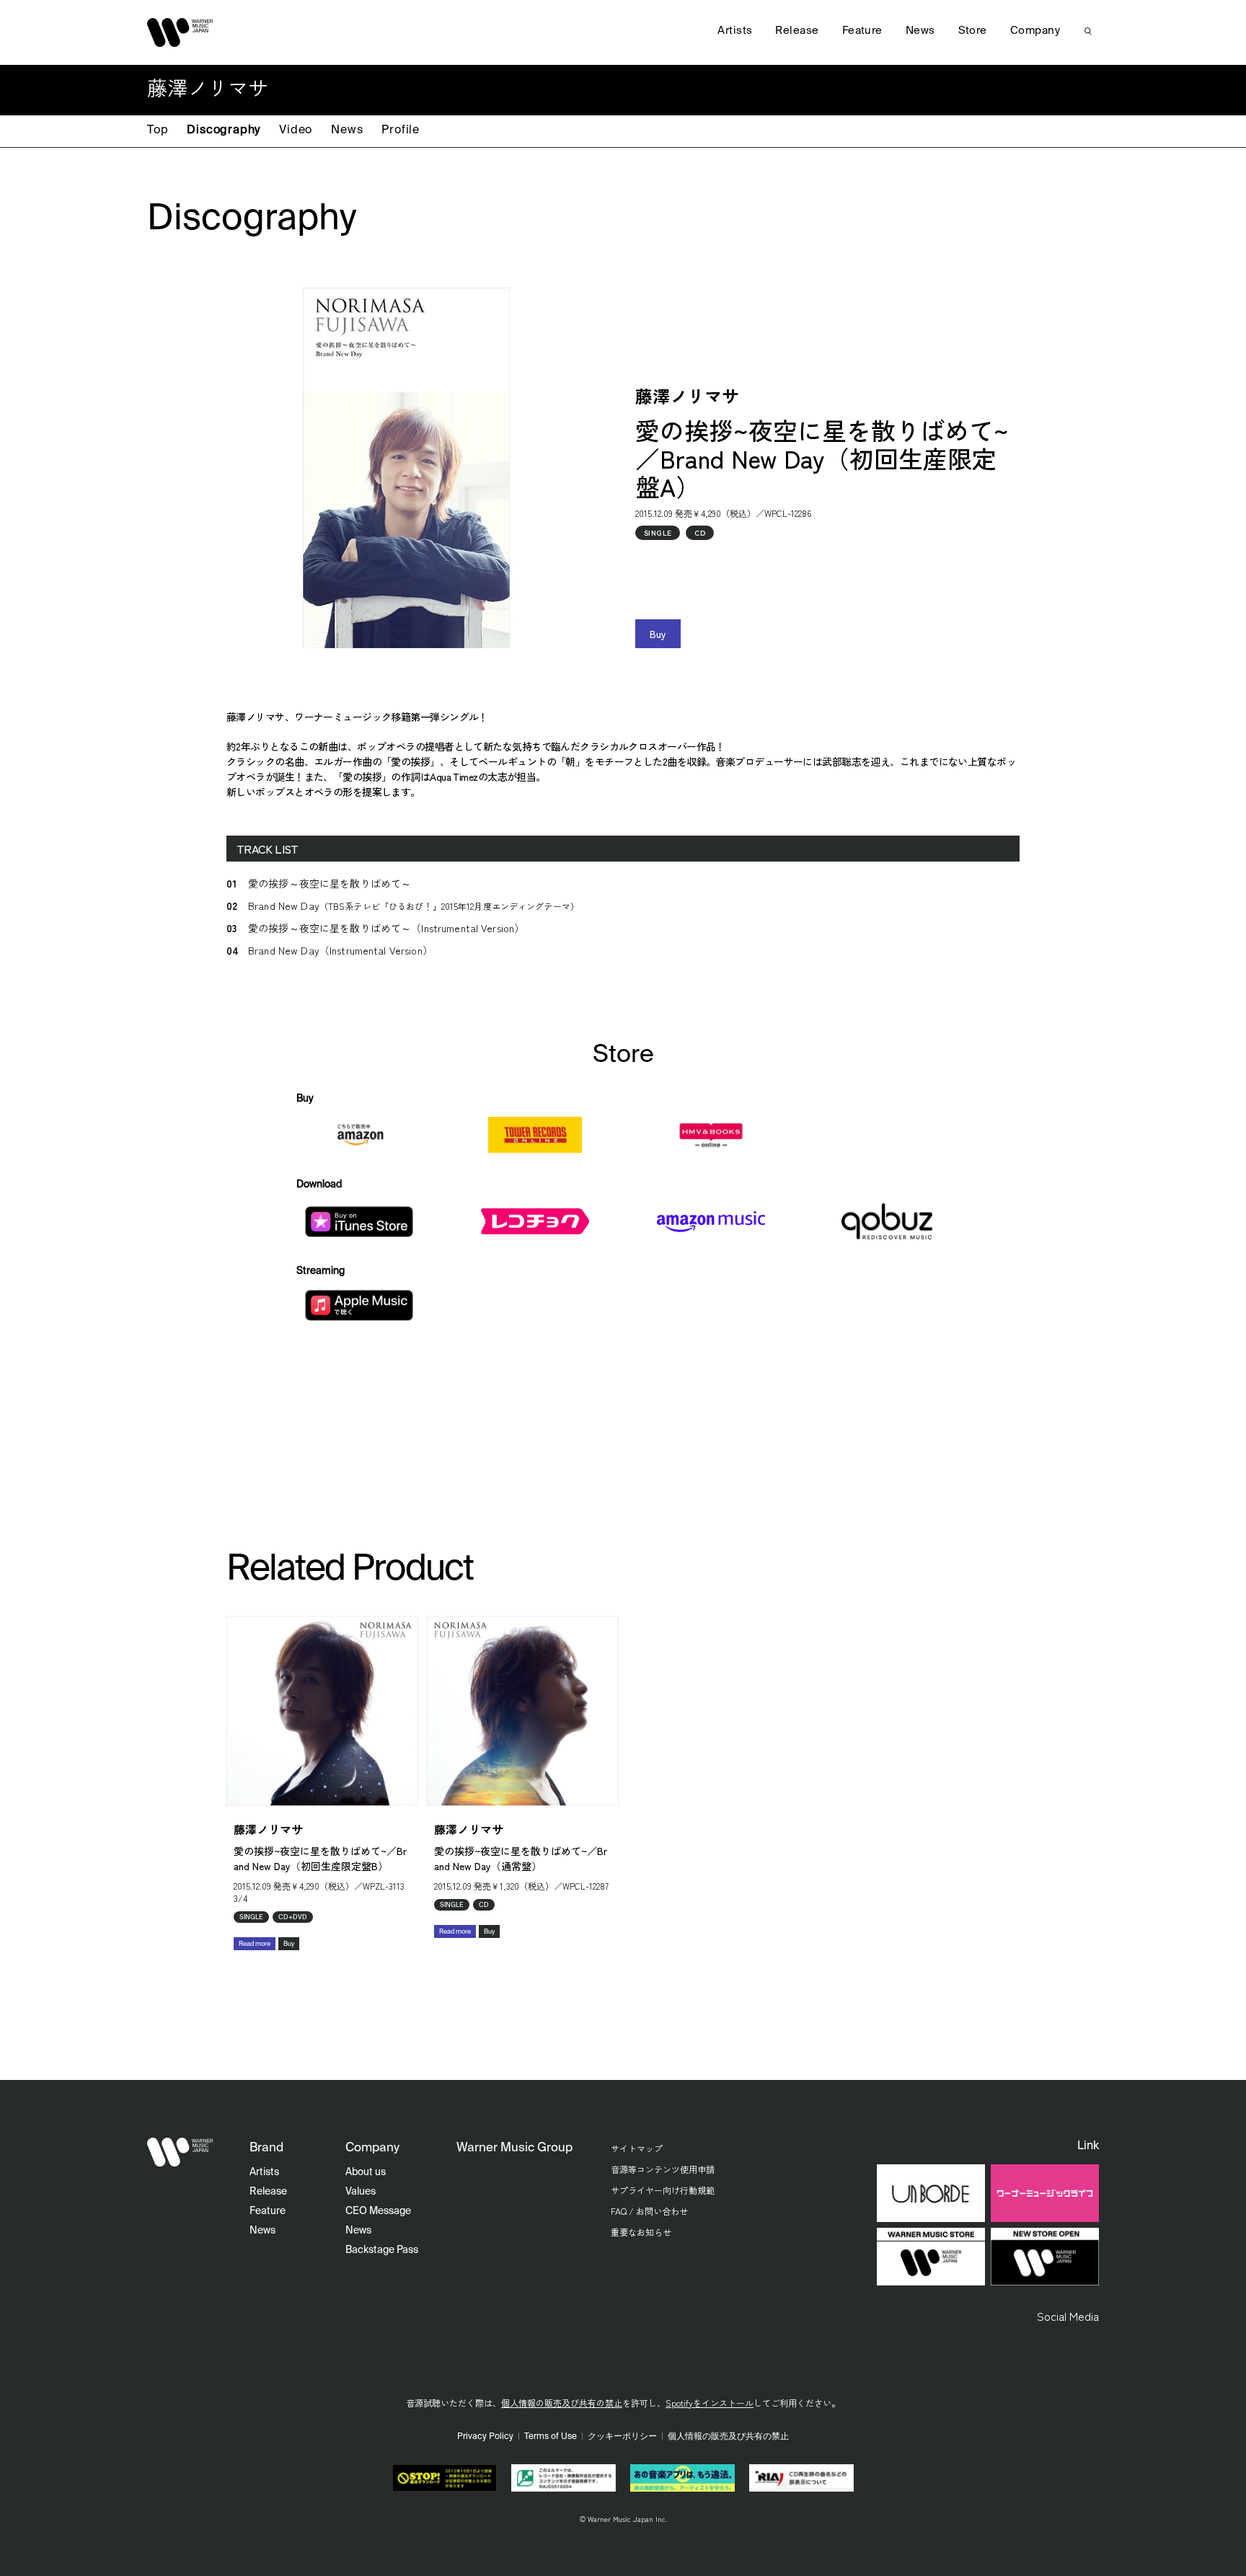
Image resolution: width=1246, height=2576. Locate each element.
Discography (224, 130)
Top (158, 130)
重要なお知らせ (641, 2232)
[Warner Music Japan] (180, 2152)
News (347, 130)
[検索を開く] (1088, 31)
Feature (862, 31)
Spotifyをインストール (710, 2403)
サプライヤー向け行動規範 (663, 2190)
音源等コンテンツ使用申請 (663, 2169)
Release (797, 31)
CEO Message (378, 2211)
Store (973, 31)
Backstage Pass (382, 2250)
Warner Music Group (514, 2148)
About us (366, 2172)
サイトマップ (637, 2148)
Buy (658, 634)
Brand (266, 2148)
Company (1035, 31)
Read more (255, 1944)
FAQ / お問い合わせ (649, 2211)
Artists (735, 31)
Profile (401, 130)
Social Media (1068, 2316)
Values (361, 2192)
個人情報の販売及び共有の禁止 (562, 2403)
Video (296, 130)
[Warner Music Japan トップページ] (180, 32)
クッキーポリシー (622, 2437)
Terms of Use (551, 2437)
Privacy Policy (485, 2437)
